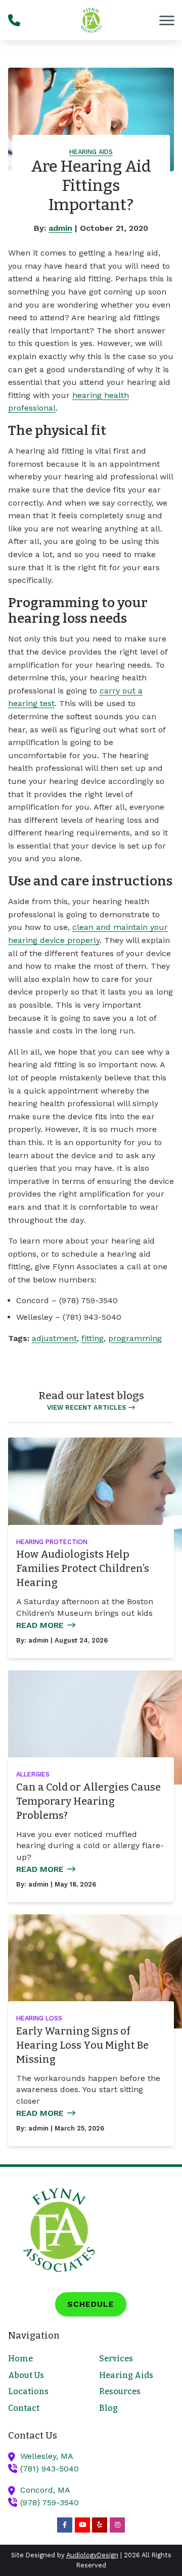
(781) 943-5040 (50, 2469)
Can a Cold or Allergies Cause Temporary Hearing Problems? (88, 1801)
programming (135, 1338)
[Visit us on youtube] (82, 2525)
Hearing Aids (91, 152)
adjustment (54, 1338)
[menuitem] (45, 2359)
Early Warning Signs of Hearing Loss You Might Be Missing (82, 2045)
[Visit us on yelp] (100, 2525)
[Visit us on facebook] (65, 2525)
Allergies (33, 1774)
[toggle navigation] (167, 20)
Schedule (91, 2304)
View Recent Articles (86, 1407)
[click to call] (14, 20)
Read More (40, 1625)
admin (60, 228)
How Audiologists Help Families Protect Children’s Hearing (83, 1568)
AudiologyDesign (92, 2555)
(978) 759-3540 (50, 2503)
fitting (93, 1338)
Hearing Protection (52, 1542)
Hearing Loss (39, 2018)
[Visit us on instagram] (117, 2525)
